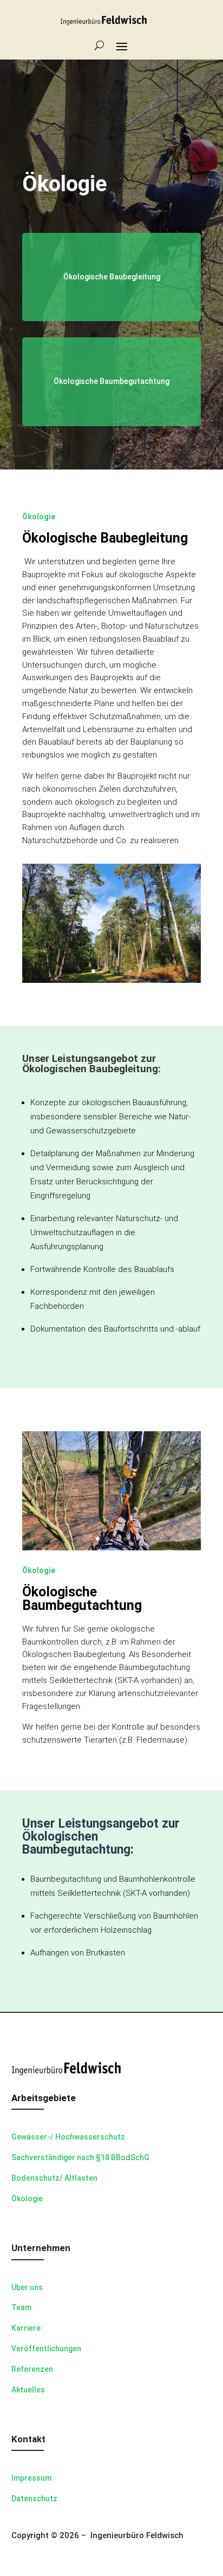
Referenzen (32, 2369)
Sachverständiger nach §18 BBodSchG (80, 2157)
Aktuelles (28, 2390)
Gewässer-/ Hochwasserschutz (68, 2137)
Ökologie (27, 2199)
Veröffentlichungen (46, 2349)
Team (21, 2307)
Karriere (26, 2328)
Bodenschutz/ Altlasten (54, 2178)
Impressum (31, 2478)
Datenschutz (34, 2499)
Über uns (27, 2287)
